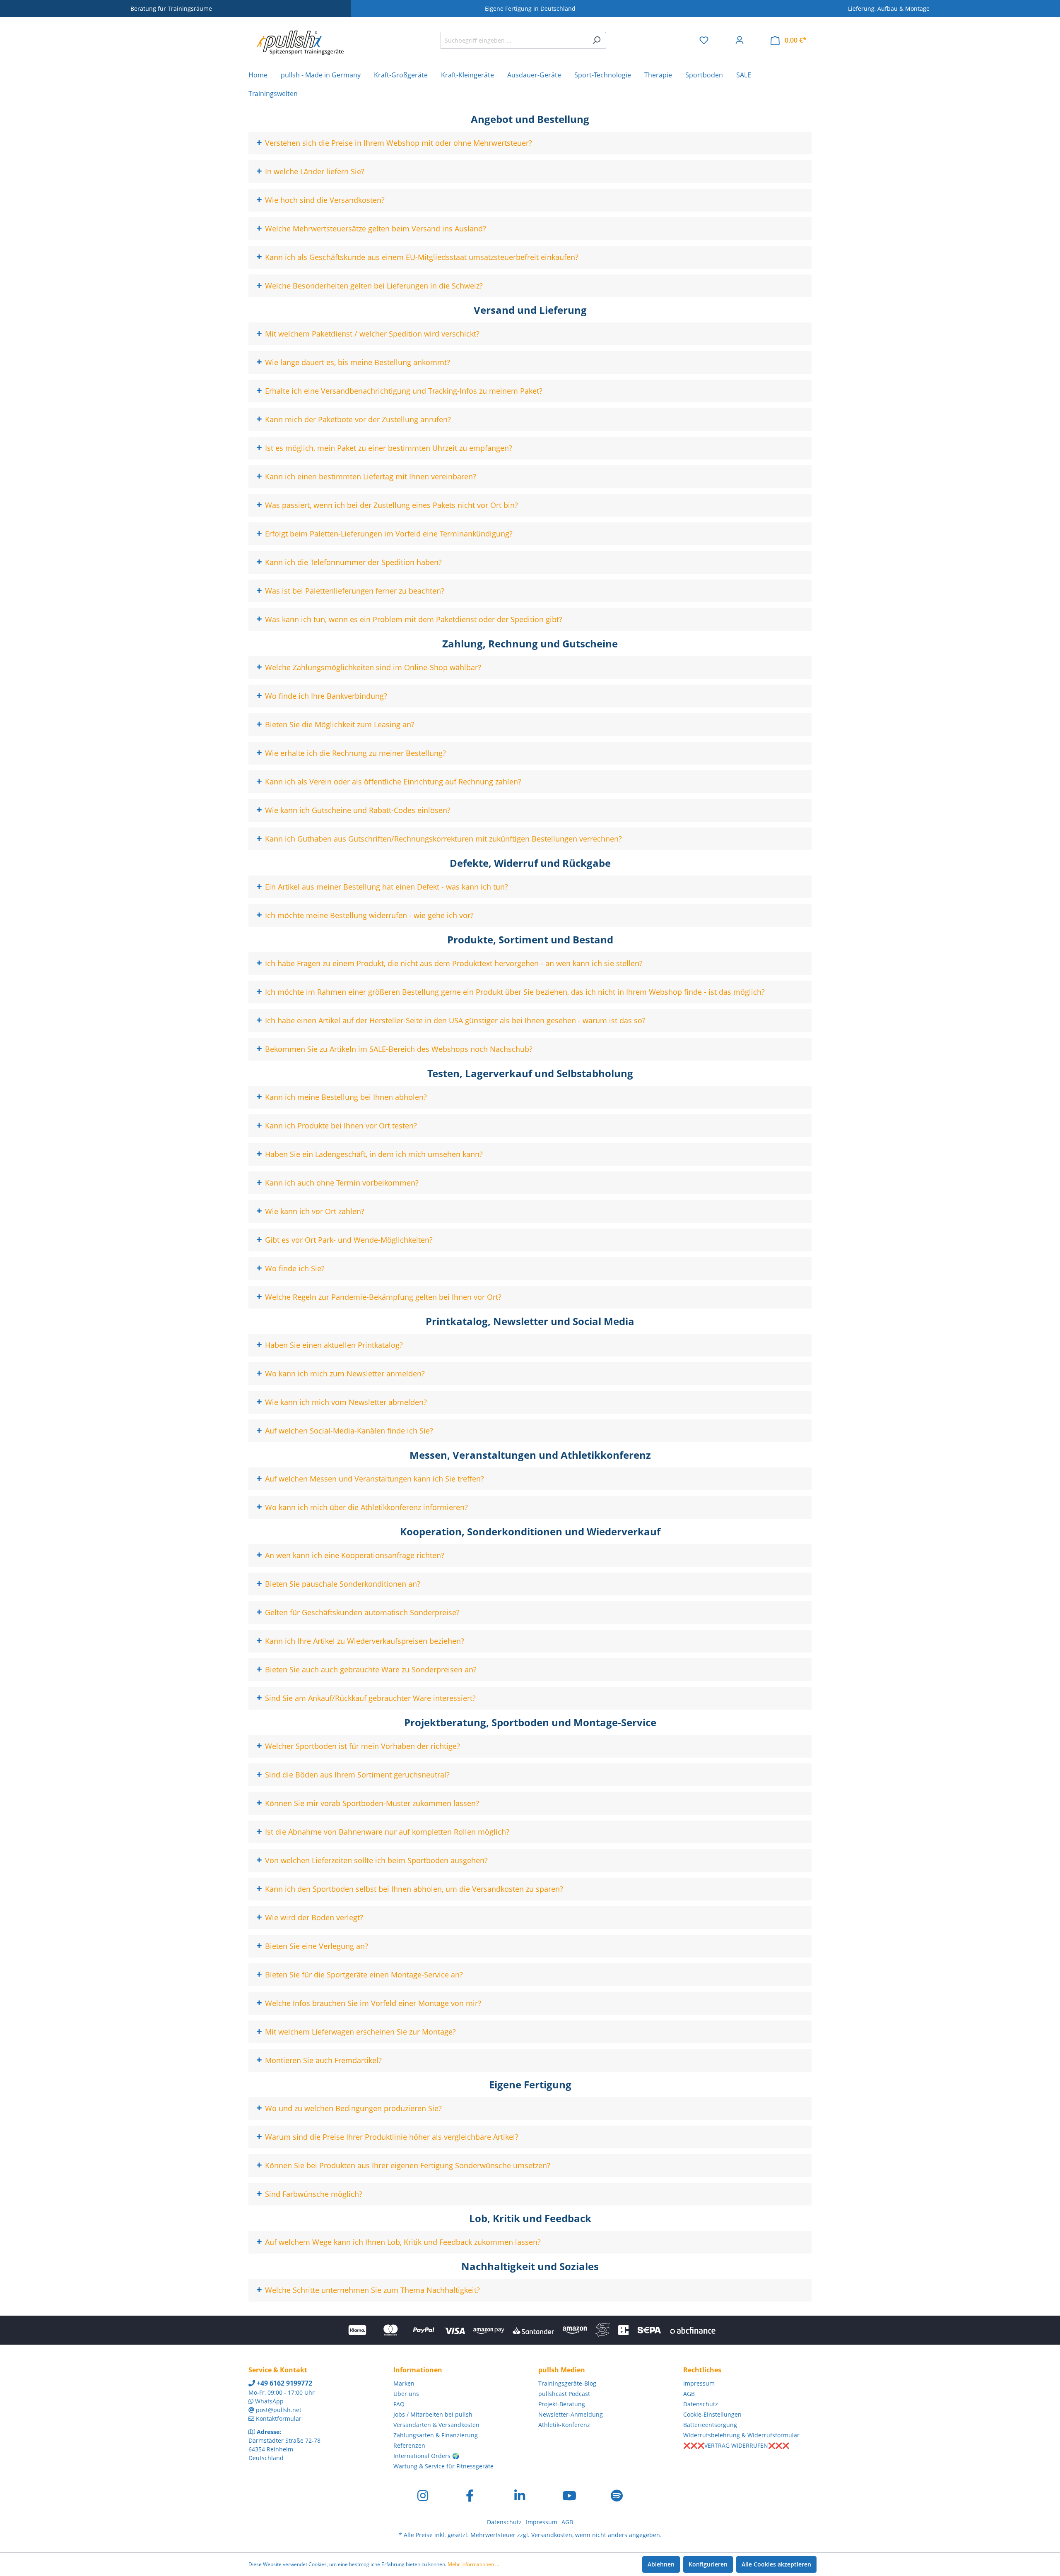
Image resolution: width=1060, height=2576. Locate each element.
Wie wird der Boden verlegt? (314, 1917)
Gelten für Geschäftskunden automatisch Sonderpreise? (362, 1612)
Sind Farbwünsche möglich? (314, 2194)
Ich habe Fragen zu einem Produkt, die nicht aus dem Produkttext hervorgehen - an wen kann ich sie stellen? (454, 963)
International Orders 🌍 (426, 2456)
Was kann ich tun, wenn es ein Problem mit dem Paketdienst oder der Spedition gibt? (414, 619)
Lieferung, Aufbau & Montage (889, 8)
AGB (689, 2394)
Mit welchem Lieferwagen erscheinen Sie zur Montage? (360, 2032)
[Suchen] (596, 40)
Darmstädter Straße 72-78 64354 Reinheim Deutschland (284, 2449)
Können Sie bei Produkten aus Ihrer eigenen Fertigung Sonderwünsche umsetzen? (408, 2165)
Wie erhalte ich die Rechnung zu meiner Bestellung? (355, 753)
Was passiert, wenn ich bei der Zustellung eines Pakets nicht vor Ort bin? (391, 505)
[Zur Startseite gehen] (300, 38)
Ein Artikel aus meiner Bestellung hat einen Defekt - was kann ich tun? (387, 887)
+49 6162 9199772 (284, 2383)
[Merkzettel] (704, 40)
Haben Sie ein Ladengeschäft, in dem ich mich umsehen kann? (374, 1154)
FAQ (399, 2404)
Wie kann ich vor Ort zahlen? (315, 1211)
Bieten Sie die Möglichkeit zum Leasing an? (340, 724)
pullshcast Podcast (564, 2394)
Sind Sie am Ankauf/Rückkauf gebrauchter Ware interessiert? (370, 1698)
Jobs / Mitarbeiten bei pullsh (433, 2414)
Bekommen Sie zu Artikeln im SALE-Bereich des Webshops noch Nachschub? (399, 1049)
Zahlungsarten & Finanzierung (436, 2435)
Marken (404, 2383)
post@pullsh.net (279, 2410)
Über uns (406, 2394)
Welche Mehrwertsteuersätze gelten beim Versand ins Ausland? (376, 228)
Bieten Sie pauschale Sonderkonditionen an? (343, 1584)
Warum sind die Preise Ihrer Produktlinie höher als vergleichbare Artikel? (392, 2137)
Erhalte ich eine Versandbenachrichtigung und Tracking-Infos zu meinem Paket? (404, 391)
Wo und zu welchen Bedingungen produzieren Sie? (353, 2108)
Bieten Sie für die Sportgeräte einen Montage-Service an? (364, 1975)
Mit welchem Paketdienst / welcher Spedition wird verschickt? (372, 334)
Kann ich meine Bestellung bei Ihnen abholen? (346, 1097)
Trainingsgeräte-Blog (567, 2383)
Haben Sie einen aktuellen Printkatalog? (334, 1345)
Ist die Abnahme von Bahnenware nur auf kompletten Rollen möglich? (387, 1832)
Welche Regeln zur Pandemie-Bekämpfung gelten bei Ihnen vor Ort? (383, 1297)
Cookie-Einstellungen (712, 2414)
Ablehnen (661, 2564)
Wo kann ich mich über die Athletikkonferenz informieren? (366, 1507)
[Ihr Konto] (740, 40)
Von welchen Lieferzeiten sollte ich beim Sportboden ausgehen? (376, 1860)
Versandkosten (552, 2535)
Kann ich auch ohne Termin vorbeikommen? (342, 1183)
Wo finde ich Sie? (295, 1268)
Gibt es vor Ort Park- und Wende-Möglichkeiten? (349, 1240)
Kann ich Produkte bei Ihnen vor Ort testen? (341, 1126)
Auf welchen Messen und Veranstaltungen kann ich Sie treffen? (375, 1479)
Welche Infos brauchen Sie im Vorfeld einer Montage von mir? (373, 2003)
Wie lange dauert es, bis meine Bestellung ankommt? (358, 362)
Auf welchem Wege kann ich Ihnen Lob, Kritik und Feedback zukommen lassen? (403, 2242)
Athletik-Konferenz (564, 2425)
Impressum (699, 2383)
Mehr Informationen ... (473, 2564)
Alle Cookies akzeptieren (776, 2564)
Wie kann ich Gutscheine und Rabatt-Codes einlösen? (358, 810)
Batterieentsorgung (710, 2425)
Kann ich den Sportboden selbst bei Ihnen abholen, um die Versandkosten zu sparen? (414, 1889)
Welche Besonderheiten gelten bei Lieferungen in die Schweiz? (374, 286)
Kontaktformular (279, 2418)
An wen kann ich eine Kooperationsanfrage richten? (355, 1555)
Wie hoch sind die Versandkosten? (325, 200)
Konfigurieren (708, 2564)
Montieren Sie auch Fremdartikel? (323, 2060)
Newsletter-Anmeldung (571, 2414)
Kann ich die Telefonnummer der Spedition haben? (353, 562)
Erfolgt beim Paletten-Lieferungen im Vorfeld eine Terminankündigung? (389, 534)
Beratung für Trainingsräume (171, 8)
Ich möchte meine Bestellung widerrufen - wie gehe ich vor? (369, 915)
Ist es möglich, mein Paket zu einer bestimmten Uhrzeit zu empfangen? (389, 448)
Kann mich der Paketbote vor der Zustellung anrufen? (358, 419)
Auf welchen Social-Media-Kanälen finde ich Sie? (349, 1431)
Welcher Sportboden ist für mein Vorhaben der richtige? (363, 1746)
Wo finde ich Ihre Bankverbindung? (326, 696)
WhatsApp (269, 2401)
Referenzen (409, 2445)
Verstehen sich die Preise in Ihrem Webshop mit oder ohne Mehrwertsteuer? (399, 143)
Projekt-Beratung (562, 2404)
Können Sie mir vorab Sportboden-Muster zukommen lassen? (372, 1803)
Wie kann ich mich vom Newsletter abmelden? (346, 1402)
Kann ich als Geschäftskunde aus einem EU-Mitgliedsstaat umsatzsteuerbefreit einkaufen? (422, 257)
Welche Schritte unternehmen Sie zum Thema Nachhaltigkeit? (372, 2290)
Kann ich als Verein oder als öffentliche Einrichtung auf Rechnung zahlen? (393, 782)
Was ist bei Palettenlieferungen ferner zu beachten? (355, 591)
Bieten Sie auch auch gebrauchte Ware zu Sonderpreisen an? (371, 1669)
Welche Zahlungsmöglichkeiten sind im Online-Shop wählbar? (373, 667)
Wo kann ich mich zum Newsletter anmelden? (345, 1373)
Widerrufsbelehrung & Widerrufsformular (741, 2435)
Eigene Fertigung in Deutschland (530, 8)
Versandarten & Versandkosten (436, 2425)
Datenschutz (701, 2404)
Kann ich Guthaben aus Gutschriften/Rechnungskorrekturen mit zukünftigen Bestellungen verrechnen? (443, 839)
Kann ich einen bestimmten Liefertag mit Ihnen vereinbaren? (371, 476)
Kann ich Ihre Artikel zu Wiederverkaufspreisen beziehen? (365, 1641)
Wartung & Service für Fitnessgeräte (443, 2466)
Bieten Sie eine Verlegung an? (317, 1946)
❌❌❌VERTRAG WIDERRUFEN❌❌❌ (736, 2445)
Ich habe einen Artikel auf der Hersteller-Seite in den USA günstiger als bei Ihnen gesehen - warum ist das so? (455, 1020)
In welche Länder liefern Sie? (315, 171)
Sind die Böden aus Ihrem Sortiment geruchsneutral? (357, 1775)
